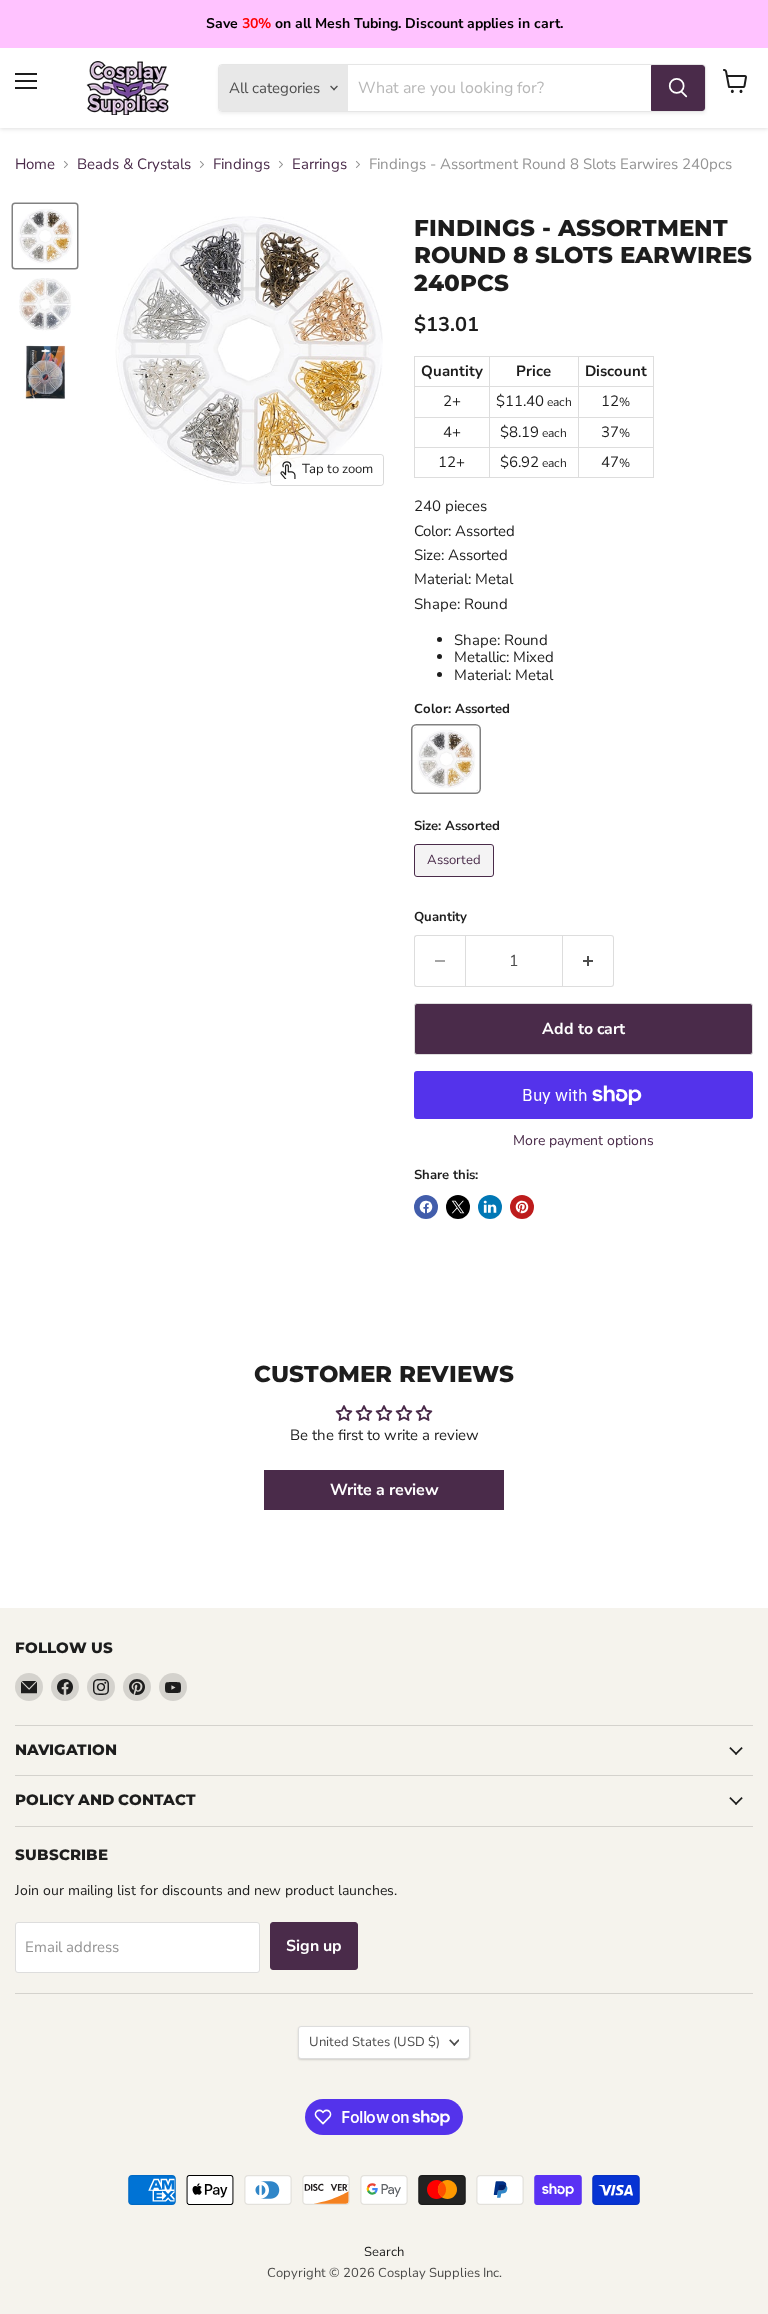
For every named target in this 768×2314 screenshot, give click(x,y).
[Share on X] (458, 1207)
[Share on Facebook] (426, 1207)
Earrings (319, 164)
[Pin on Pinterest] (522, 1207)
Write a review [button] (384, 1490)
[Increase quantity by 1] (588, 961)
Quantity (440, 917)
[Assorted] (456, 882)
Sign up (314, 1946)
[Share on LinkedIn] (490, 1207)
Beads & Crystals (134, 164)
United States (374, 2042)
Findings (241, 164)
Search (384, 2252)
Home (35, 164)
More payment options (583, 1141)
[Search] (678, 88)
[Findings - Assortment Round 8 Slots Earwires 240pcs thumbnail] (45, 304)
